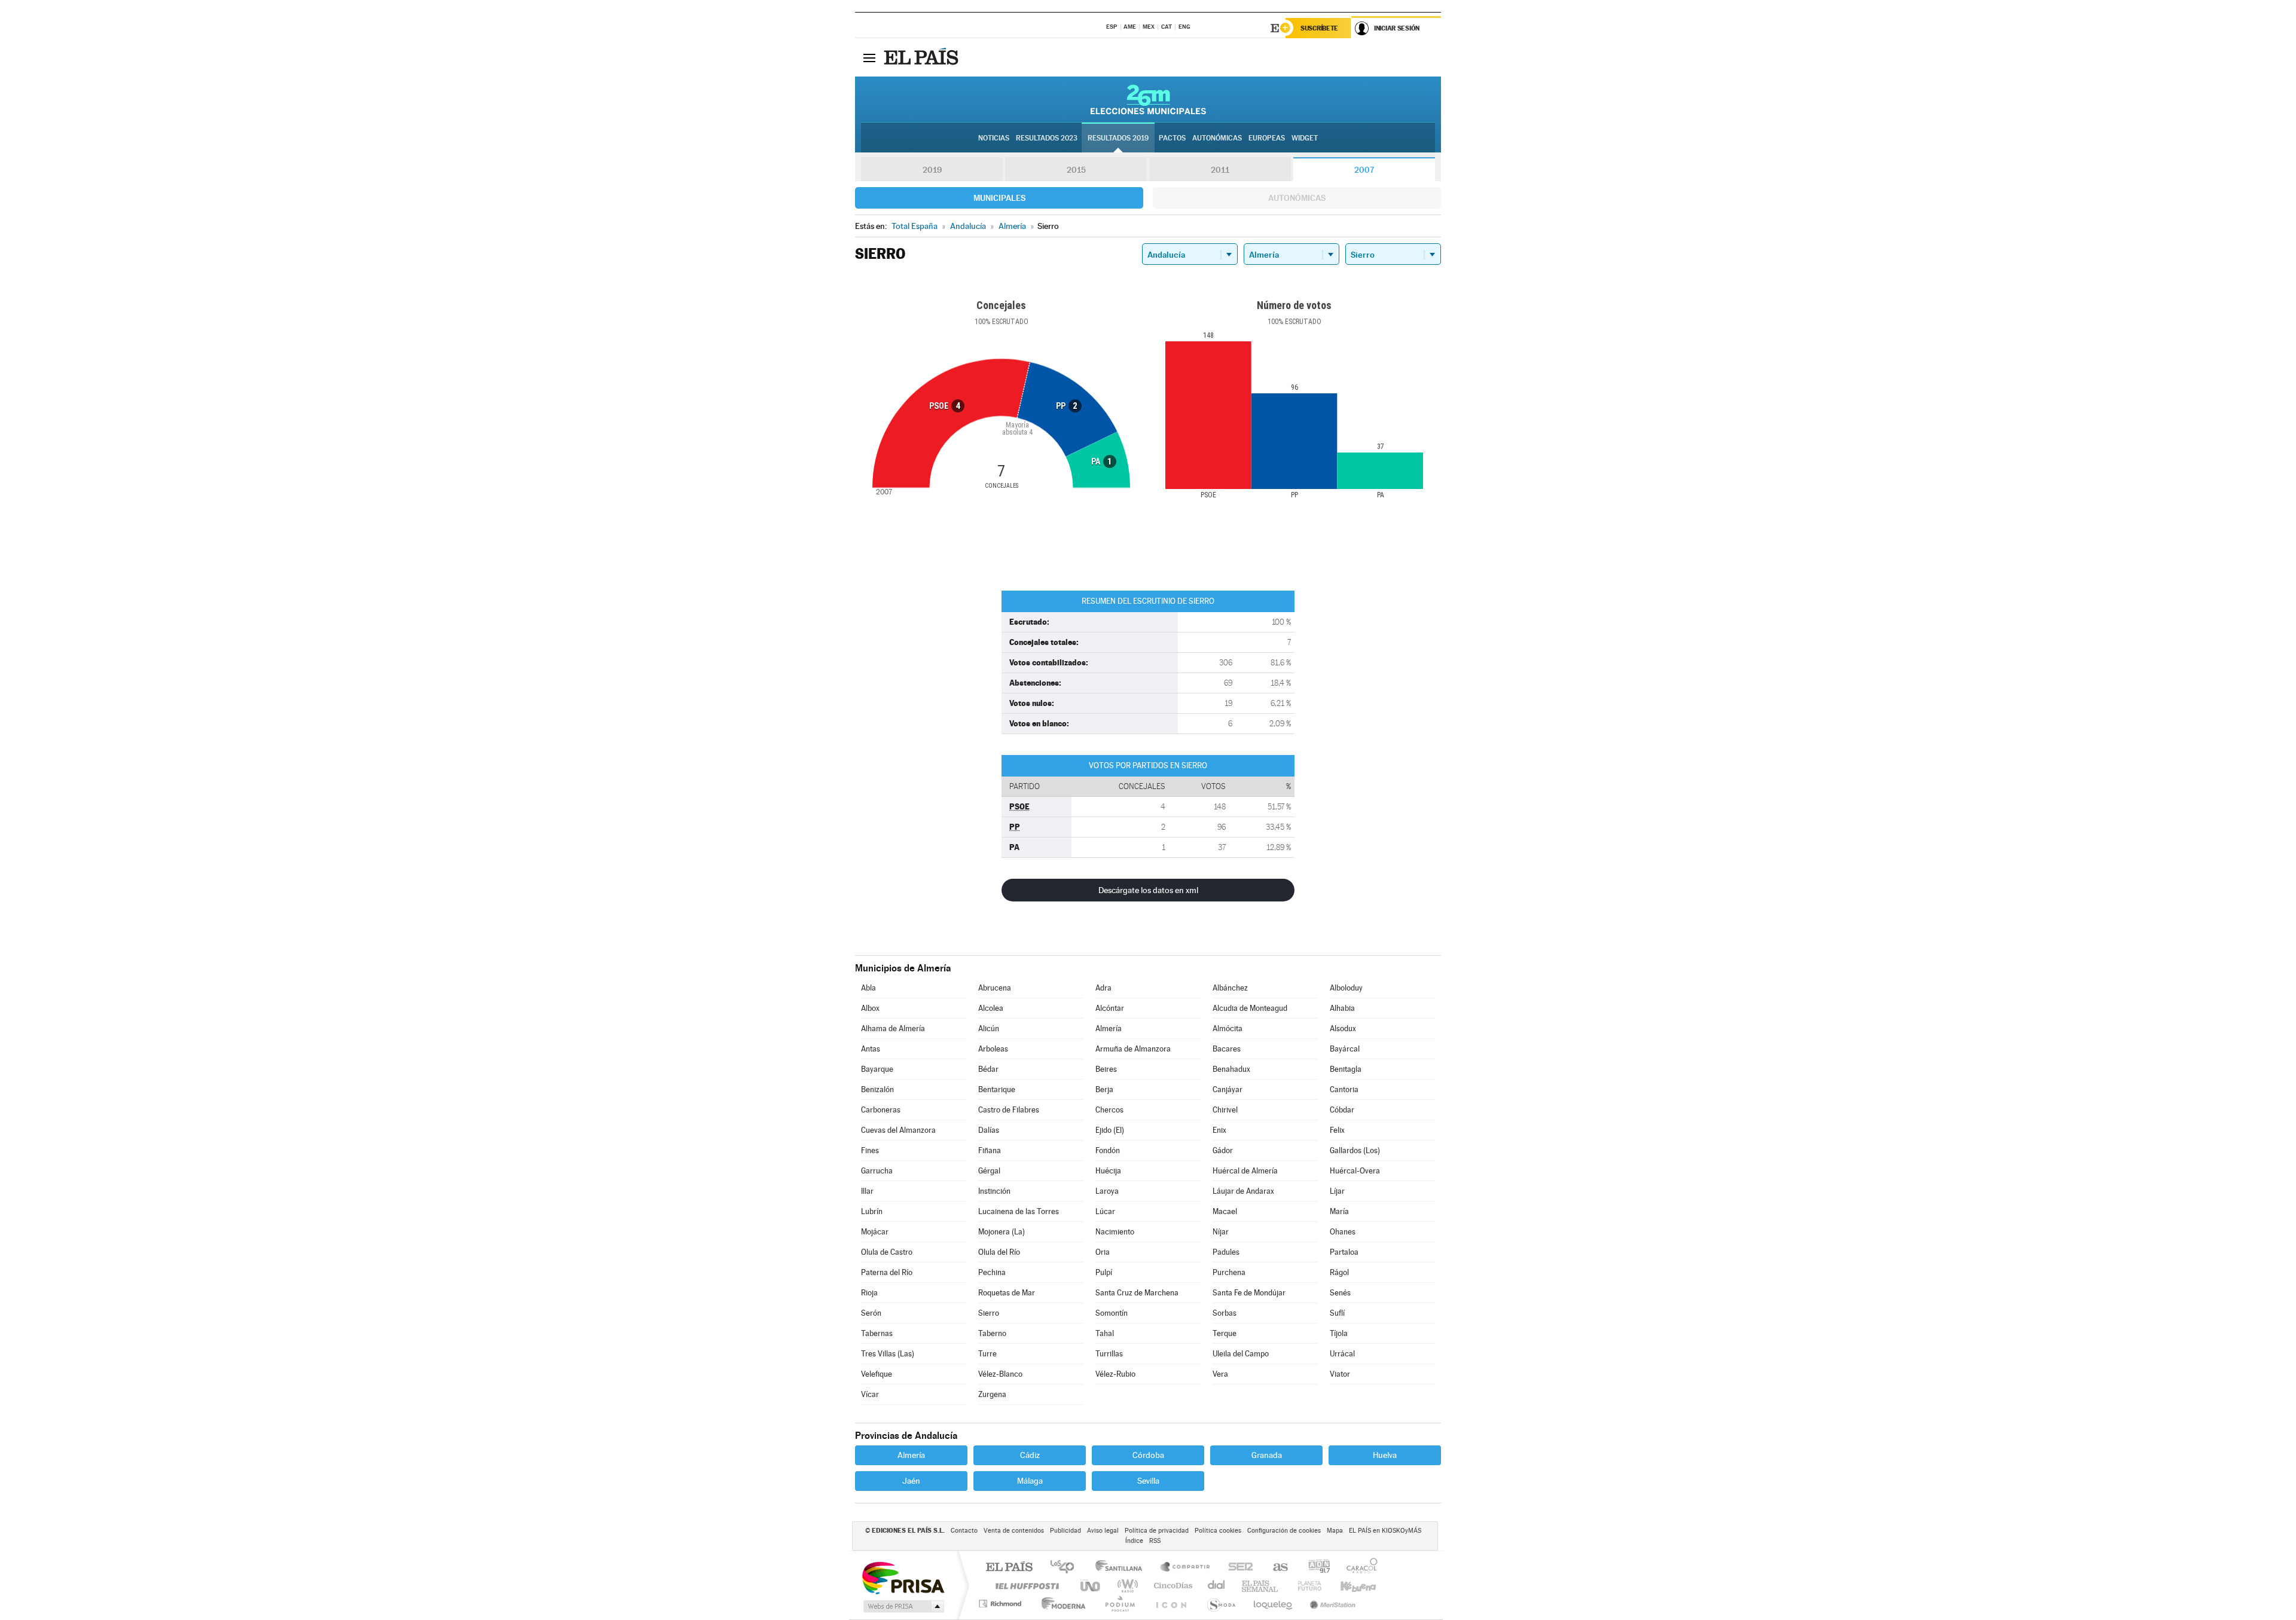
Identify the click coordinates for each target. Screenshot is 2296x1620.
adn (1315, 1568)
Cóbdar (1342, 1110)
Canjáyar (1228, 1089)
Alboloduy (1346, 988)
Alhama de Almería (893, 1028)
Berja (1104, 1089)
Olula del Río (999, 1252)
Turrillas (1109, 1354)
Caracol (1358, 1568)
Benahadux (1231, 1069)
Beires (1106, 1069)
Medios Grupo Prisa (903, 1606)
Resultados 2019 (1118, 138)
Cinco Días (1171, 1586)
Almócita (1228, 1028)
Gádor (1223, 1150)
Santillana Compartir (1186, 1568)
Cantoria (1344, 1089)
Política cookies (1218, 1531)
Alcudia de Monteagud (1250, 1008)
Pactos (1172, 138)
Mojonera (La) (1002, 1232)
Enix (1219, 1130)
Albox (870, 1008)
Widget (1305, 138)
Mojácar (875, 1232)
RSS (1155, 1541)
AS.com (1275, 1568)
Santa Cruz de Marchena (1137, 1293)
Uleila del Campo (1241, 1354)
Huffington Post (1025, 1586)
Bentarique (997, 1089)
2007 (1364, 170)
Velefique (877, 1374)
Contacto (964, 1531)
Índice (1134, 1541)
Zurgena (992, 1394)
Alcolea (991, 1008)
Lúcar (1105, 1211)
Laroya (1107, 1191)
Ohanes (1343, 1232)
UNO (1091, 1586)
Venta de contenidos (1014, 1531)
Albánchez (1230, 988)
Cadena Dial (1217, 1586)
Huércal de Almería (1245, 1171)
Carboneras (881, 1110)
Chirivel (1225, 1110)
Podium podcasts (1119, 1604)
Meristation (1331, 1604)
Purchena (1229, 1272)
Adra (1103, 988)
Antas (871, 1049)
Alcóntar (1110, 1008)
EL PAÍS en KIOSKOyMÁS (1385, 1531)
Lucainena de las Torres (1019, 1211)
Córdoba (1148, 1455)
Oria (1103, 1252)
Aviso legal (1103, 1531)
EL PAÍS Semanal (1261, 1586)
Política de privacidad (1157, 1531)
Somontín (1112, 1313)
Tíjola (1339, 1333)
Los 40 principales (1066, 1568)
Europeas (1267, 138)
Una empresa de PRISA (903, 1577)
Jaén (911, 1481)
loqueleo (1274, 1604)
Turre (987, 1354)
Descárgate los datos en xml (1148, 890)
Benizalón (877, 1089)
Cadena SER (1237, 1568)
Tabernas (877, 1333)
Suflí (1337, 1313)
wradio (1126, 1586)
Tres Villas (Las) (888, 1354)
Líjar (1337, 1191)
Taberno (992, 1333)
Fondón (1108, 1150)
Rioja (869, 1293)
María (1339, 1211)
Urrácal (1342, 1354)
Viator (1340, 1374)
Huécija (1108, 1171)
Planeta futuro (1305, 1586)
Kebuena (1348, 1586)
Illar (867, 1191)
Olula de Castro (887, 1252)
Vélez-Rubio (1115, 1374)
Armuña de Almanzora (1133, 1049)
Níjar (1221, 1232)
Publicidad (1065, 1531)
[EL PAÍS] (923, 57)
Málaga (1030, 1481)
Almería (1109, 1028)
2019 (932, 170)
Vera (1220, 1374)
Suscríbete (1319, 28)
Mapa (1335, 1531)
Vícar (870, 1394)
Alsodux (1343, 1028)
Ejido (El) (1110, 1130)
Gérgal (989, 1171)
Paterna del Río (887, 1272)
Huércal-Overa (1355, 1171)
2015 (1076, 170)
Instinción (994, 1191)
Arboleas (993, 1049)
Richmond (1002, 1604)
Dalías (989, 1130)
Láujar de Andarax (1243, 1191)
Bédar (988, 1069)
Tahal (1105, 1333)
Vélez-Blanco (1000, 1374)
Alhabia (1342, 1008)
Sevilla (1148, 1481)
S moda (1221, 1604)
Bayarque (877, 1069)
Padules (1226, 1252)
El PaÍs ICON (1171, 1604)
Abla (868, 988)
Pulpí (1104, 1272)
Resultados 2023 (1047, 138)
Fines (870, 1150)
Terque (1225, 1333)
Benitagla (1346, 1069)
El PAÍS (1009, 1568)
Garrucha (877, 1171)
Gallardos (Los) (1355, 1150)
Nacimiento (1115, 1232)
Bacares (1227, 1049)
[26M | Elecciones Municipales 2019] (1148, 99)
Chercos (1109, 1110)
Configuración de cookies (1284, 1531)
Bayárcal (1345, 1049)
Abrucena (995, 988)
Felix (1337, 1130)
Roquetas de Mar (1007, 1293)
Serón (871, 1313)
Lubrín (872, 1211)
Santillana (1122, 1568)
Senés (1340, 1293)
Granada (1267, 1455)
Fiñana (990, 1150)
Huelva (1385, 1455)
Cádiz (1030, 1455)
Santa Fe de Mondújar (1249, 1293)
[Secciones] (869, 57)
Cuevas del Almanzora (898, 1130)
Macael (1225, 1211)
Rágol (1339, 1272)
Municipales (999, 198)
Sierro (989, 1313)
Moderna (1060, 1604)
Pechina (992, 1272)
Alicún (989, 1028)
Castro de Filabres (1009, 1110)
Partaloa (1344, 1252)
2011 (1220, 170)
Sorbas (1225, 1313)
